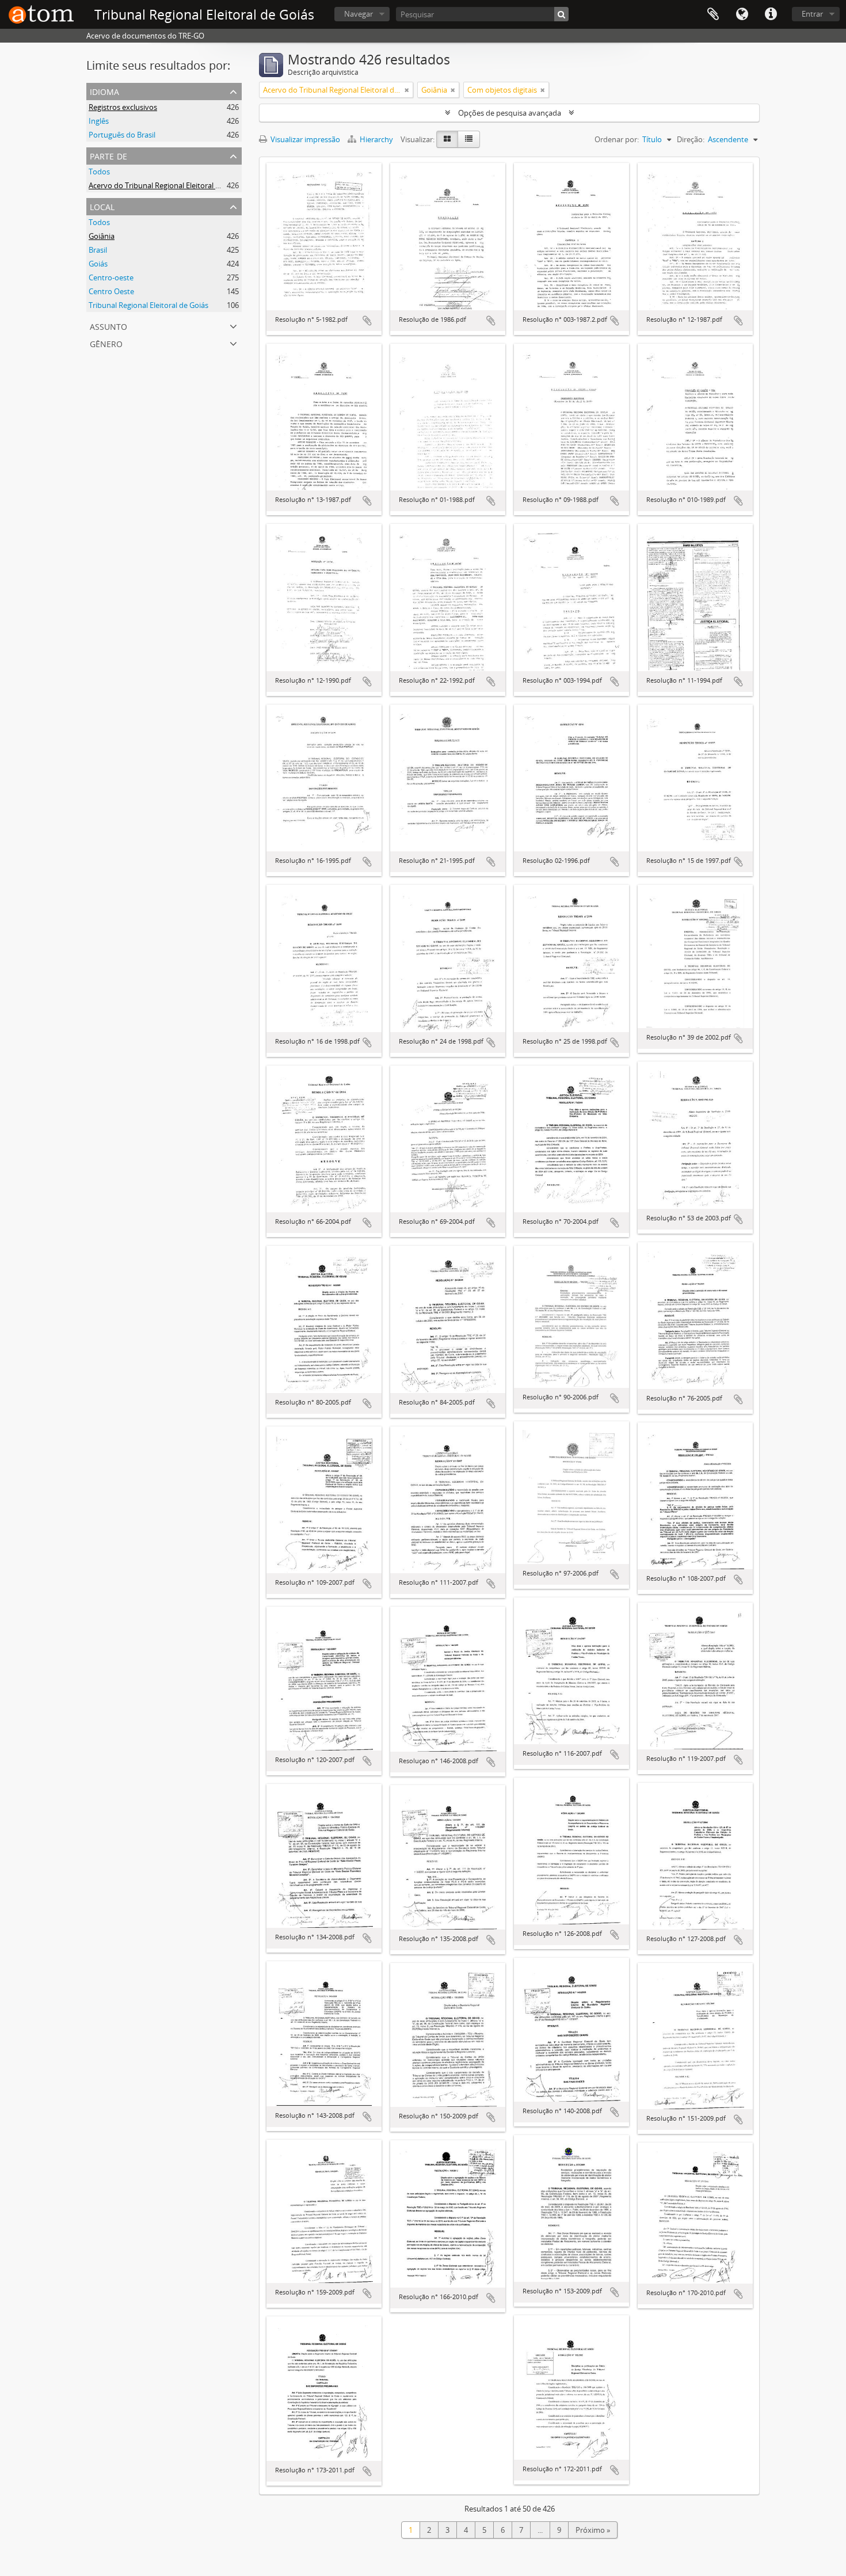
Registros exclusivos (123, 107)
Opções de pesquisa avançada (510, 113)
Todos (99, 172)
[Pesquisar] (561, 14)
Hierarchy (376, 139)
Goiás (98, 264)
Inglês (99, 121)
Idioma (742, 14)
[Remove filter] (407, 90)
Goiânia (102, 236)
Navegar (359, 14)
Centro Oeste (111, 291)
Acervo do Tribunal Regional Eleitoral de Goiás (167, 185)
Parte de (108, 155)
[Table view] (469, 139)
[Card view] (447, 139)
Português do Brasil (122, 135)
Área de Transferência (713, 14)
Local (102, 206)
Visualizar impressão (304, 139)
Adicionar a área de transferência (367, 321)
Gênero (106, 343)
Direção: (691, 139)
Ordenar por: (617, 139)
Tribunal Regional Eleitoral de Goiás (148, 305)
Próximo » (593, 2530)
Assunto (108, 326)
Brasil (98, 250)
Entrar (812, 14)
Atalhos (771, 14)
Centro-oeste (111, 277)
